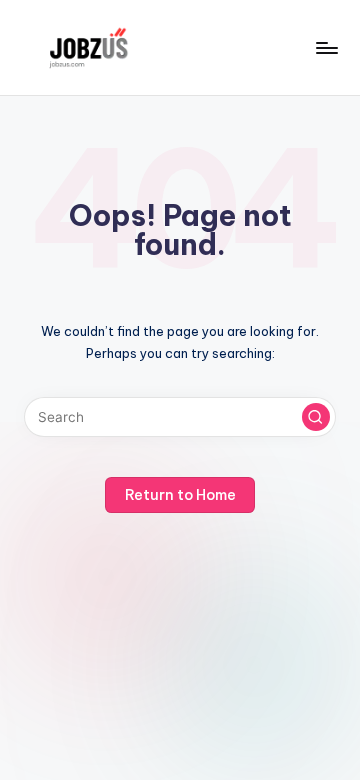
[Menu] (326, 47)
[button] (316, 417)
